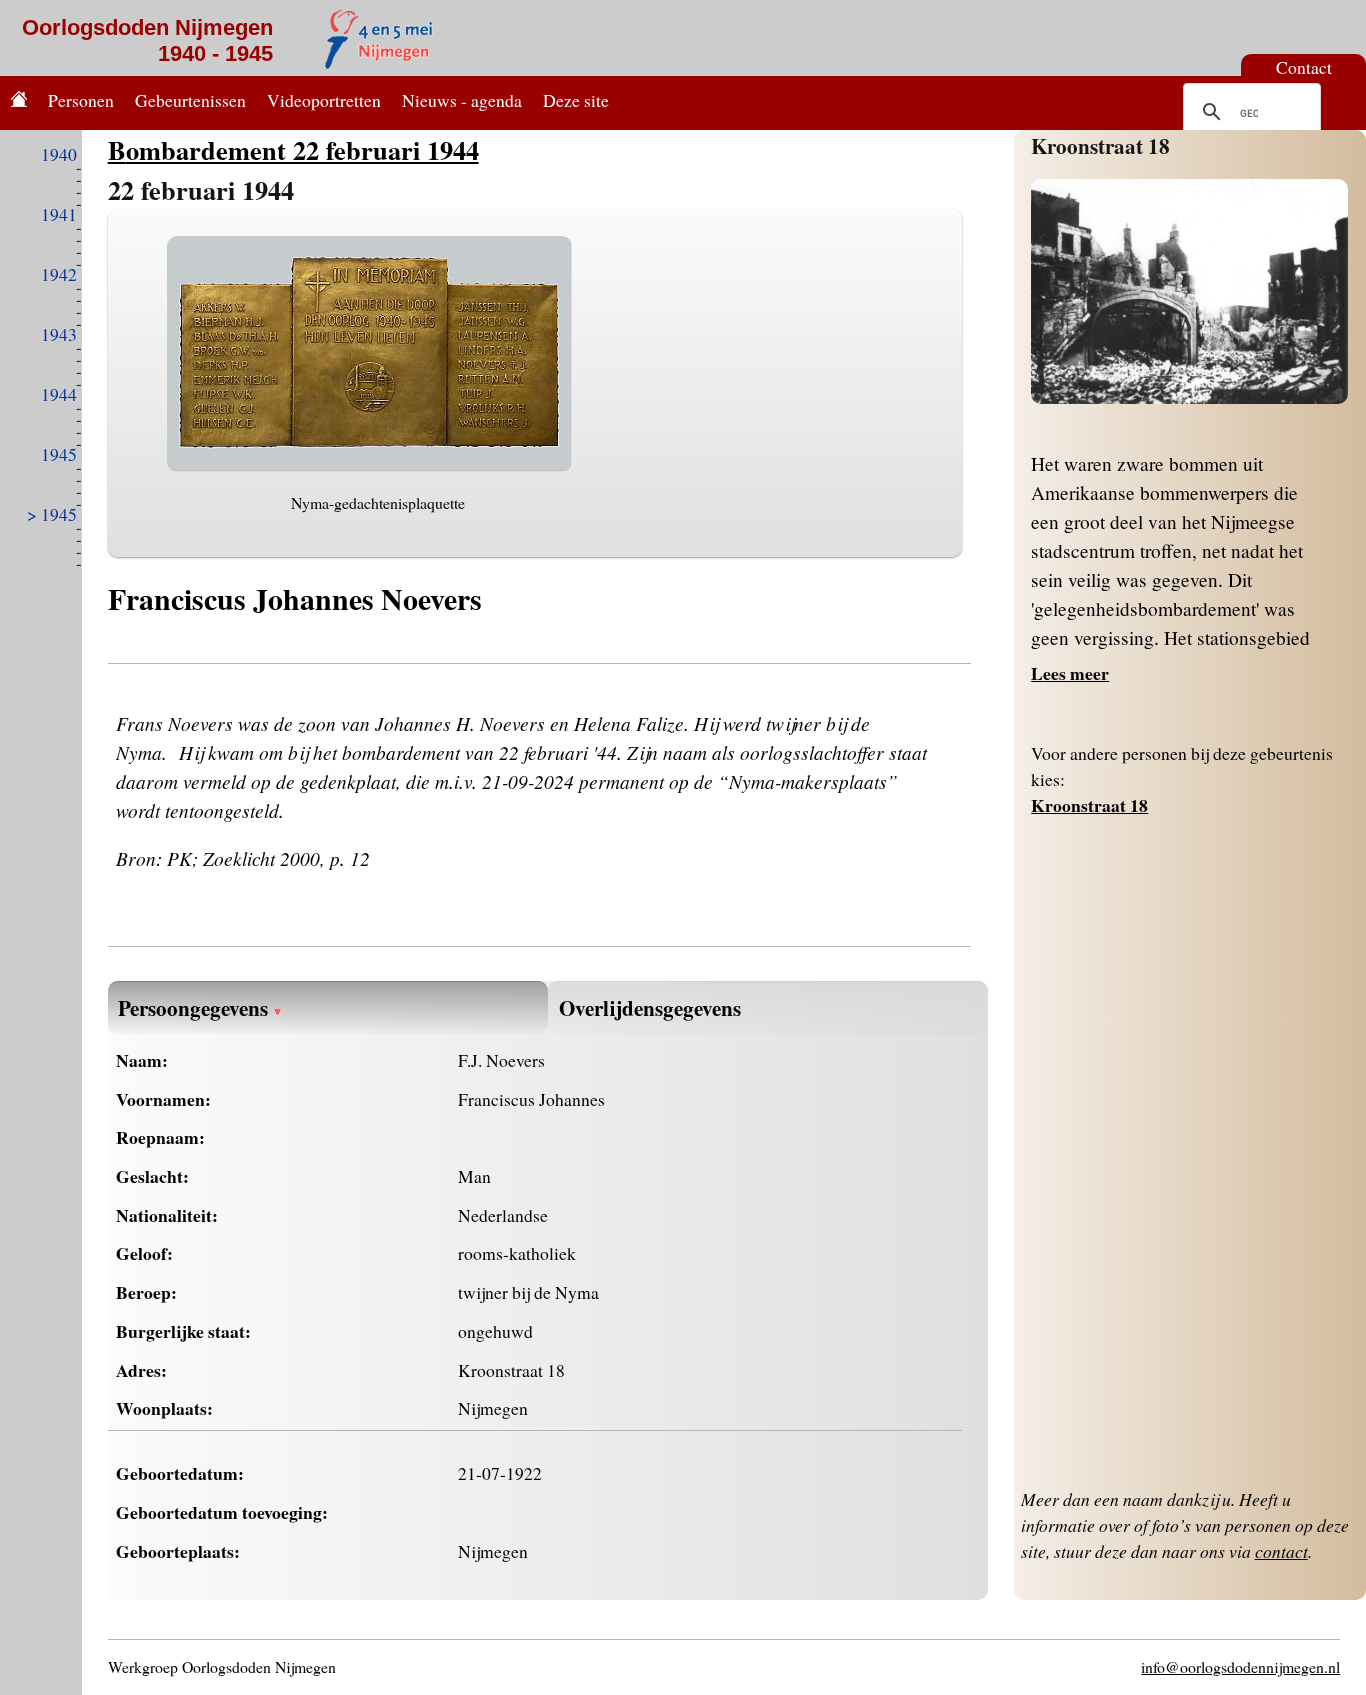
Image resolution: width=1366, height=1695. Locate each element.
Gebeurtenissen (190, 100)
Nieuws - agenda (462, 100)
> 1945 (52, 514)
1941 (59, 214)
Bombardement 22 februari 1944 (293, 149)
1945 (59, 454)
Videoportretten (324, 100)
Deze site (576, 100)
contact (1281, 1551)
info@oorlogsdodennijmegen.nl (1240, 1666)
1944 (59, 394)
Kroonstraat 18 (1100, 145)
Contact (1304, 67)
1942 (59, 274)
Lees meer (1070, 673)
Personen (81, 100)
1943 (59, 334)
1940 (59, 154)
